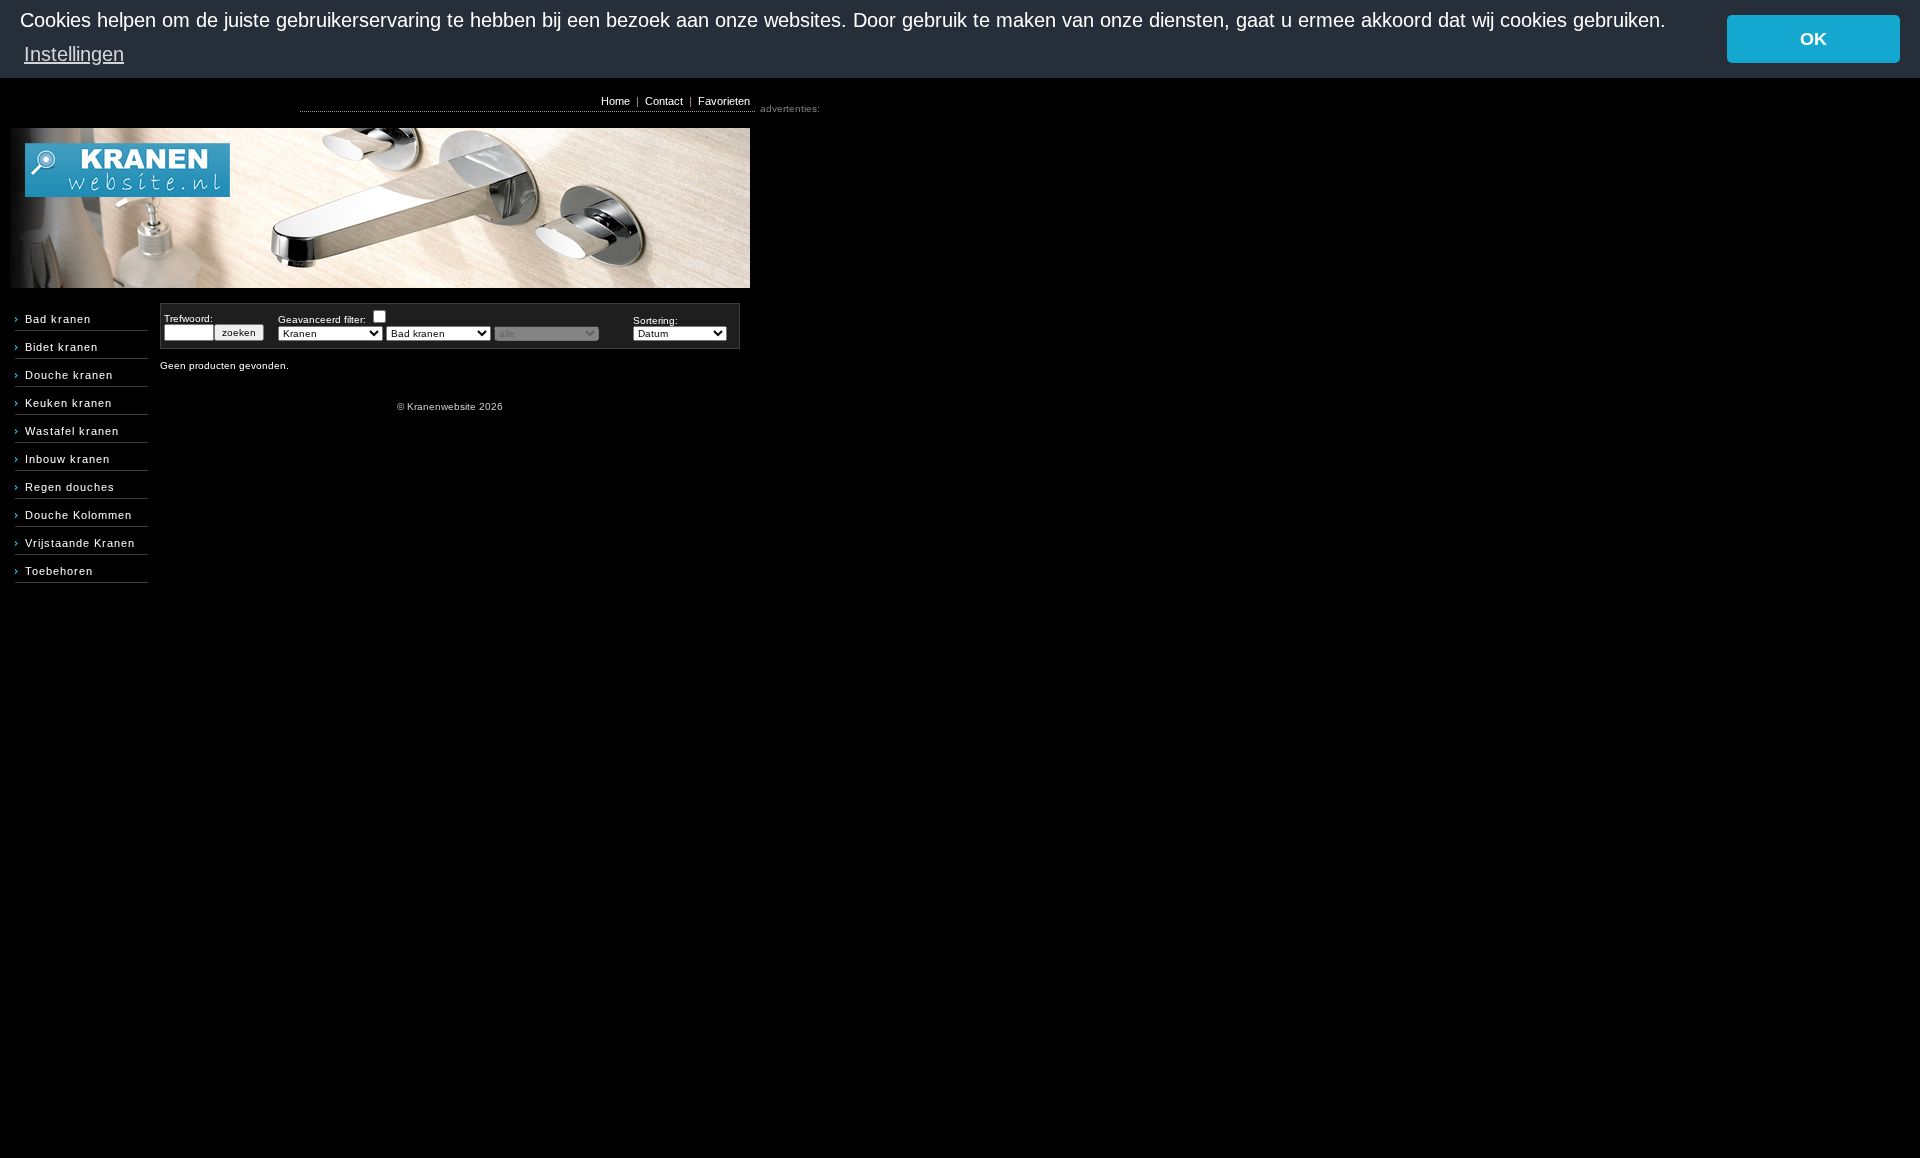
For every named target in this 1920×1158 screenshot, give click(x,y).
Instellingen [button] (74, 54)
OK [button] (1813, 39)
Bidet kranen (61, 347)
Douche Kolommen (78, 515)
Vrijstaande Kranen (80, 543)
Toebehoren (59, 571)
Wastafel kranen (72, 431)
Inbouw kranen (67, 459)
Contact (664, 101)
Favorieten (724, 101)
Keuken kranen (68, 403)
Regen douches (70, 487)
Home (615, 101)
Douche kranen (69, 375)
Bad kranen (58, 319)
